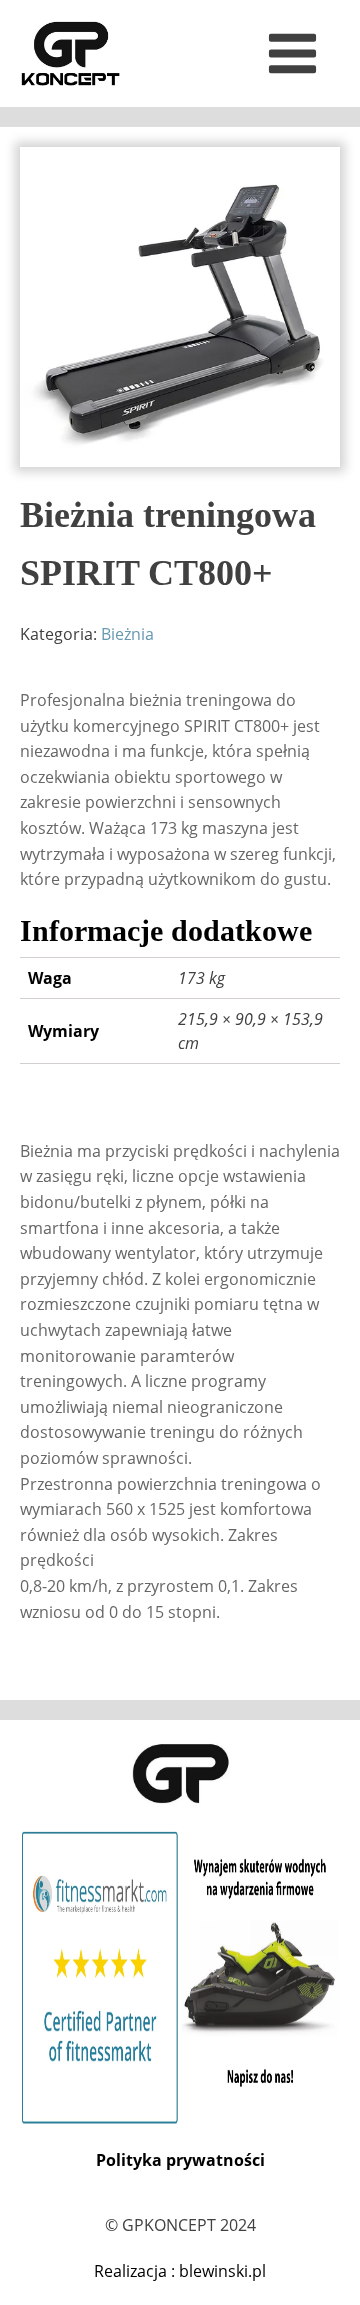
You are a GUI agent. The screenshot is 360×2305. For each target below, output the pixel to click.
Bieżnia (127, 634)
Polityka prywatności (180, 2160)
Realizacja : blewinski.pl (180, 2271)
